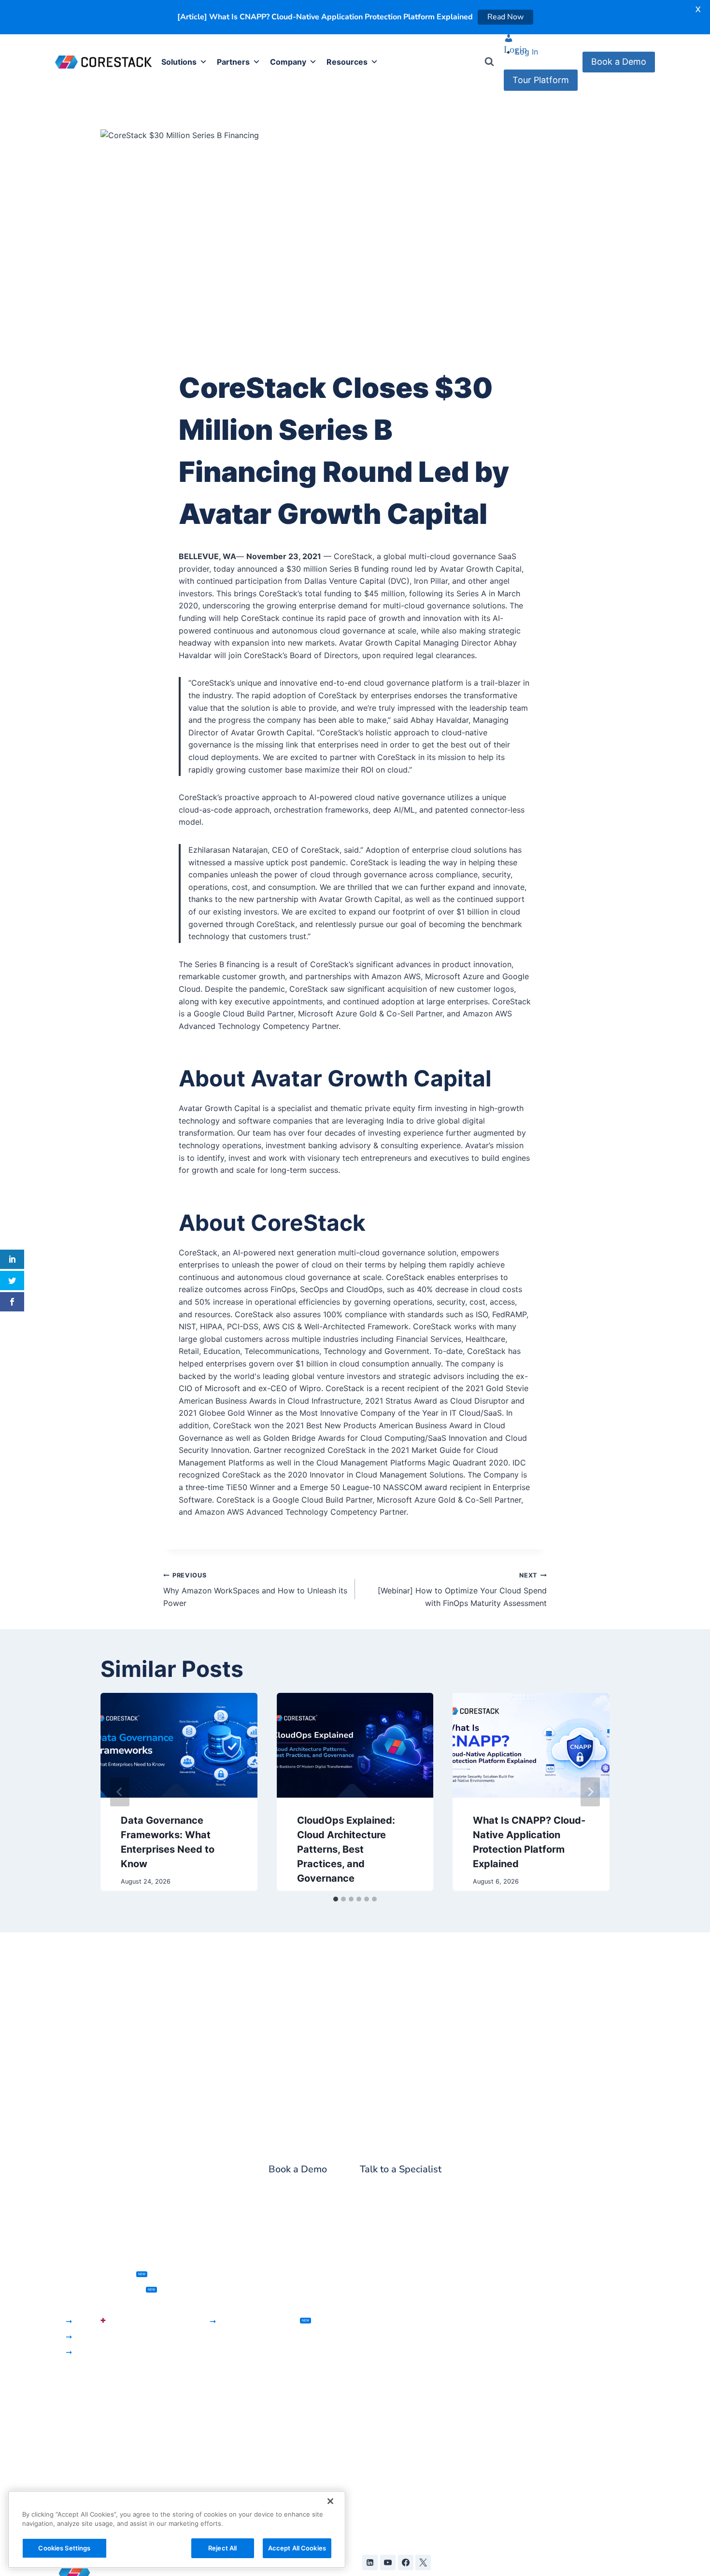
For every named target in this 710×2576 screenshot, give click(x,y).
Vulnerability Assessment (405, 2291)
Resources (347, 63)
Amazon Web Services (248, 2473)
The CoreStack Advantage (255, 2366)
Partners (233, 63)
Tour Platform (541, 81)
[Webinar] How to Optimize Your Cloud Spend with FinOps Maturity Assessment (462, 1591)
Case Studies (534, 2353)
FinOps (91, 2321)
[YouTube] (388, 2563)
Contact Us (380, 2475)
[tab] (336, 1900)
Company (288, 63)
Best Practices (81, 2463)
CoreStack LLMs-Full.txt (554, 2477)
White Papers (535, 2368)
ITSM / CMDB (383, 2276)
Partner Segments (240, 2382)
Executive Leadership (398, 2413)
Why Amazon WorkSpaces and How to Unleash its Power (255, 1591)
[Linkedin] (370, 2563)
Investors (376, 2428)
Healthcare (227, 2291)
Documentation (539, 2430)
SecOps (89, 2337)
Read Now (505, 17)
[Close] (330, 2501)
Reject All (222, 2548)
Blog (519, 2276)
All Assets (528, 2322)
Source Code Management (408, 2307)
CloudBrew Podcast (547, 2307)
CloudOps (93, 2353)
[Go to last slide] (120, 1793)
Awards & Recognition (399, 2397)
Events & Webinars (544, 2291)
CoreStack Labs (540, 2461)
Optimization (78, 2432)
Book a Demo (619, 63)
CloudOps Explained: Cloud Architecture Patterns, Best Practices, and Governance (346, 1850)
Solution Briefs (537, 2384)
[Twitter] (423, 2563)
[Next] (590, 1793)
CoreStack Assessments (105, 2291)
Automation (380, 2322)
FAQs (520, 2446)
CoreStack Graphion (100, 2276)
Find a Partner (233, 2413)
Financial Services (239, 2276)
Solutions (179, 63)
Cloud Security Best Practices (565, 2415)
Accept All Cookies (297, 2548)
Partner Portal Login (244, 2428)
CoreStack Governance (98, 2307)
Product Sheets (539, 2337)
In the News (380, 2382)
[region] (177, 2529)
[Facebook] (406, 2563)
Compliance (77, 2448)
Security (70, 2417)
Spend (67, 2401)
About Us (376, 2366)
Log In (527, 53)
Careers (373, 2459)
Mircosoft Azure (236, 2488)
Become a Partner (240, 2397)
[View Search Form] (489, 63)
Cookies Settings (64, 2548)
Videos (523, 2399)
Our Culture (380, 2444)
